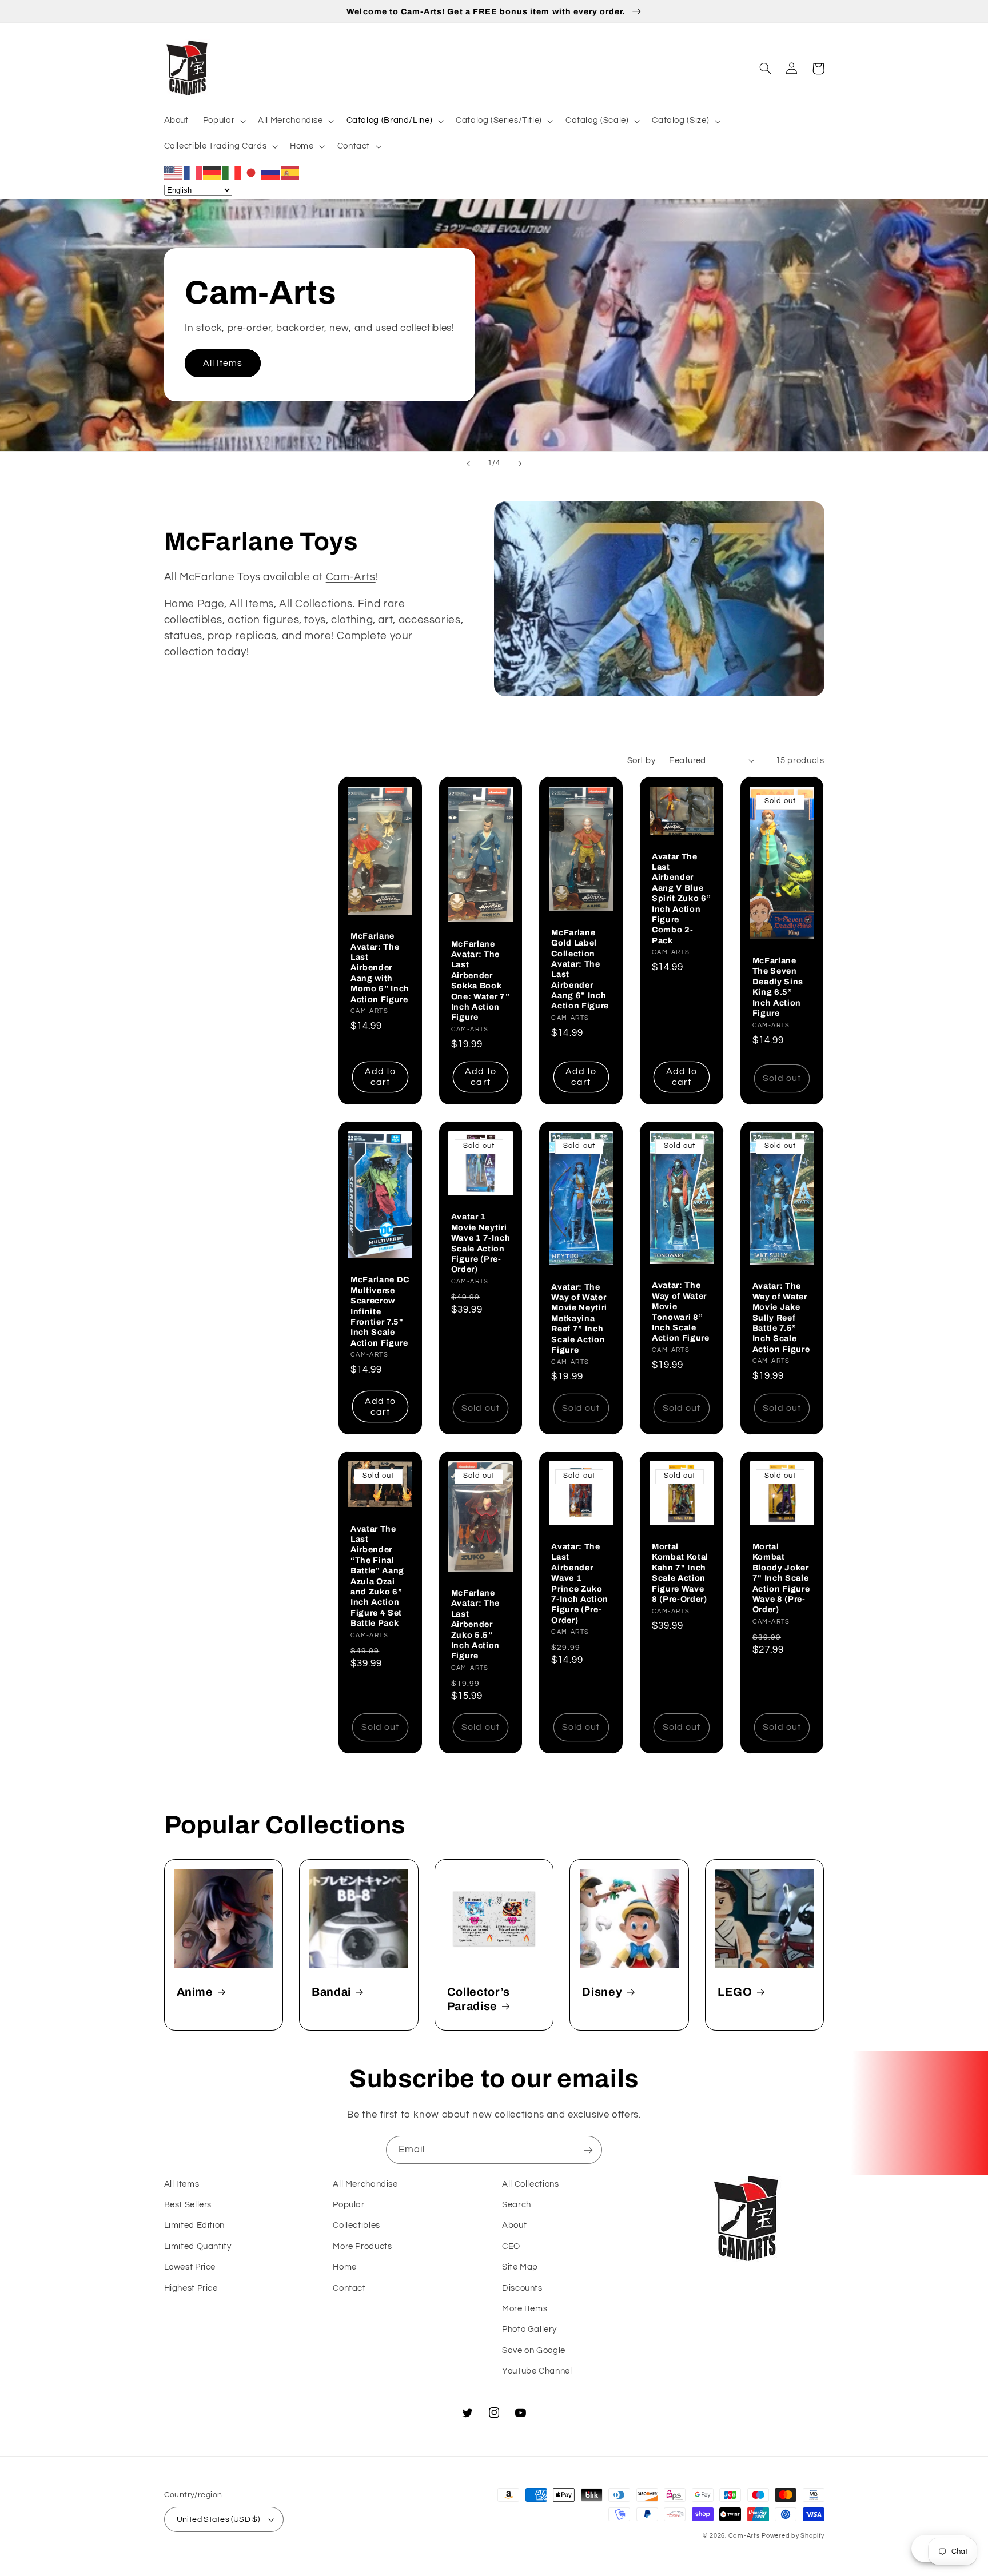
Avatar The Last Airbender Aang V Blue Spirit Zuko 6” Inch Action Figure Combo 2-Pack (681, 898)
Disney (602, 1992)
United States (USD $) (218, 2519)
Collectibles (356, 2225)
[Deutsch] (213, 172)
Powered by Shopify (793, 2536)
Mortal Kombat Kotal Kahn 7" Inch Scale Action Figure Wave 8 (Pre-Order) (680, 1573)
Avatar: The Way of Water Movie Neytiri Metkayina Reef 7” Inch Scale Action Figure (579, 1318)
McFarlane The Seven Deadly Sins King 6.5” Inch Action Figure (778, 987)
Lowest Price (190, 2267)
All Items (223, 363)
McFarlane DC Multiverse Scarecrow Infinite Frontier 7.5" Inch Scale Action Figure (380, 1311)
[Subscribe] (588, 2150)
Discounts (522, 2288)
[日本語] (252, 172)
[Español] (290, 172)
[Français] (193, 172)
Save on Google (534, 2350)
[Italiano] (232, 172)
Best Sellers (188, 2205)
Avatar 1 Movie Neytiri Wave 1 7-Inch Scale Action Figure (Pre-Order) (481, 1243)
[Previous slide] (468, 464)
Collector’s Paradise (479, 1999)
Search (517, 2205)
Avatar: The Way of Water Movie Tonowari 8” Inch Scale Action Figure (681, 1311)
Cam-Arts (351, 577)
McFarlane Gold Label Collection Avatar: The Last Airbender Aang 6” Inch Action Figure (580, 969)
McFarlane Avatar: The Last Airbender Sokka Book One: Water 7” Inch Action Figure (481, 981)
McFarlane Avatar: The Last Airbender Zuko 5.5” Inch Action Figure (475, 1624)
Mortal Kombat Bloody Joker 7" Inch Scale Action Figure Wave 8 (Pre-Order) (781, 1578)
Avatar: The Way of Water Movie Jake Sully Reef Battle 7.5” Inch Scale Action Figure (781, 1317)
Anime (195, 1992)
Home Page (194, 604)
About (514, 2225)
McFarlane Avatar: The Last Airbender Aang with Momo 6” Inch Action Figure (380, 967)
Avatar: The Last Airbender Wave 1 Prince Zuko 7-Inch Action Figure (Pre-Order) (580, 1583)
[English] (174, 172)
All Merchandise (365, 2184)
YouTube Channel (537, 2371)
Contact (349, 2288)
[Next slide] (520, 464)
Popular (348, 2205)
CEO (511, 2246)
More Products (362, 2246)
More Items (525, 2309)
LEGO (735, 1992)
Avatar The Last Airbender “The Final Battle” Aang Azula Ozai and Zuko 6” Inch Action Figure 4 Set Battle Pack (377, 1576)
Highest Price (191, 2288)
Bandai (331, 1992)
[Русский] (271, 172)
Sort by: (642, 761)
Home (345, 2267)
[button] (223, 121)
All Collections (316, 604)
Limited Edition (194, 2225)
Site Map (520, 2267)
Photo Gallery (529, 2329)
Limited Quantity (198, 2246)
